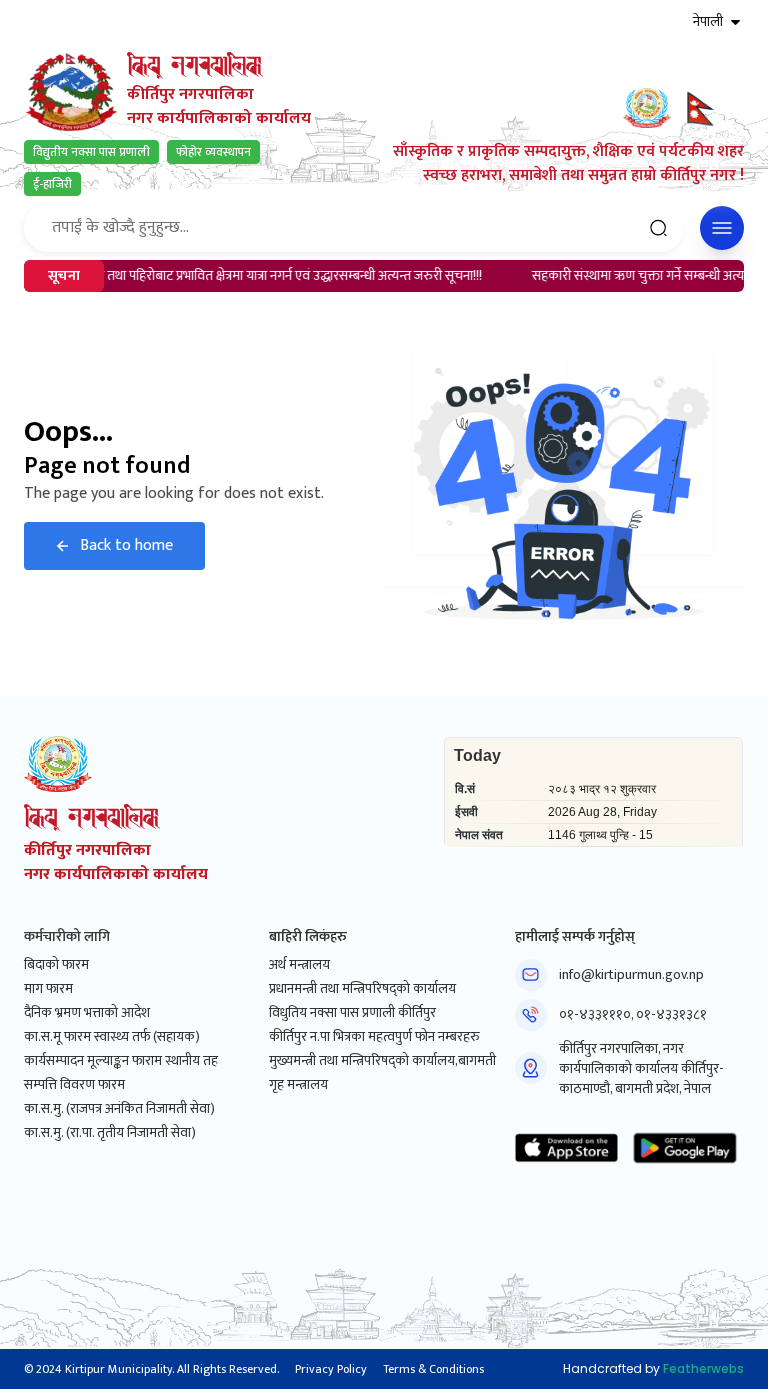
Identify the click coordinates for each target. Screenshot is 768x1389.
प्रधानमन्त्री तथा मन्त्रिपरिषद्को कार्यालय (362, 989)
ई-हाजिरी (52, 184)
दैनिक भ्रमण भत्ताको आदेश (87, 1013)
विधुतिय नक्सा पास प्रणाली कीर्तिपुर (352, 1013)
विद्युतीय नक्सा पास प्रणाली (91, 152)
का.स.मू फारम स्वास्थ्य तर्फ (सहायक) (112, 1037)
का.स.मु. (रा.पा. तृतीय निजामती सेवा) (110, 1133)
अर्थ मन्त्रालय (299, 965)
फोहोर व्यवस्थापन (213, 152)
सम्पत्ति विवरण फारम (74, 1085)
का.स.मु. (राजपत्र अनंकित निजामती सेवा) (119, 1109)
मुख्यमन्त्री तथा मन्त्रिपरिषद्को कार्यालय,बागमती (382, 1061)
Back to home (126, 545)
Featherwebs (703, 1368)
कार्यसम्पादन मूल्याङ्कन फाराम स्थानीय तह (121, 1061)
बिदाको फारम (56, 965)
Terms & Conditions (433, 1369)
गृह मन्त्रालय (298, 1085)
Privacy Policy (331, 1369)
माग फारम (48, 989)
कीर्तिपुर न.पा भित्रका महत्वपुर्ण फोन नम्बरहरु (374, 1037)
